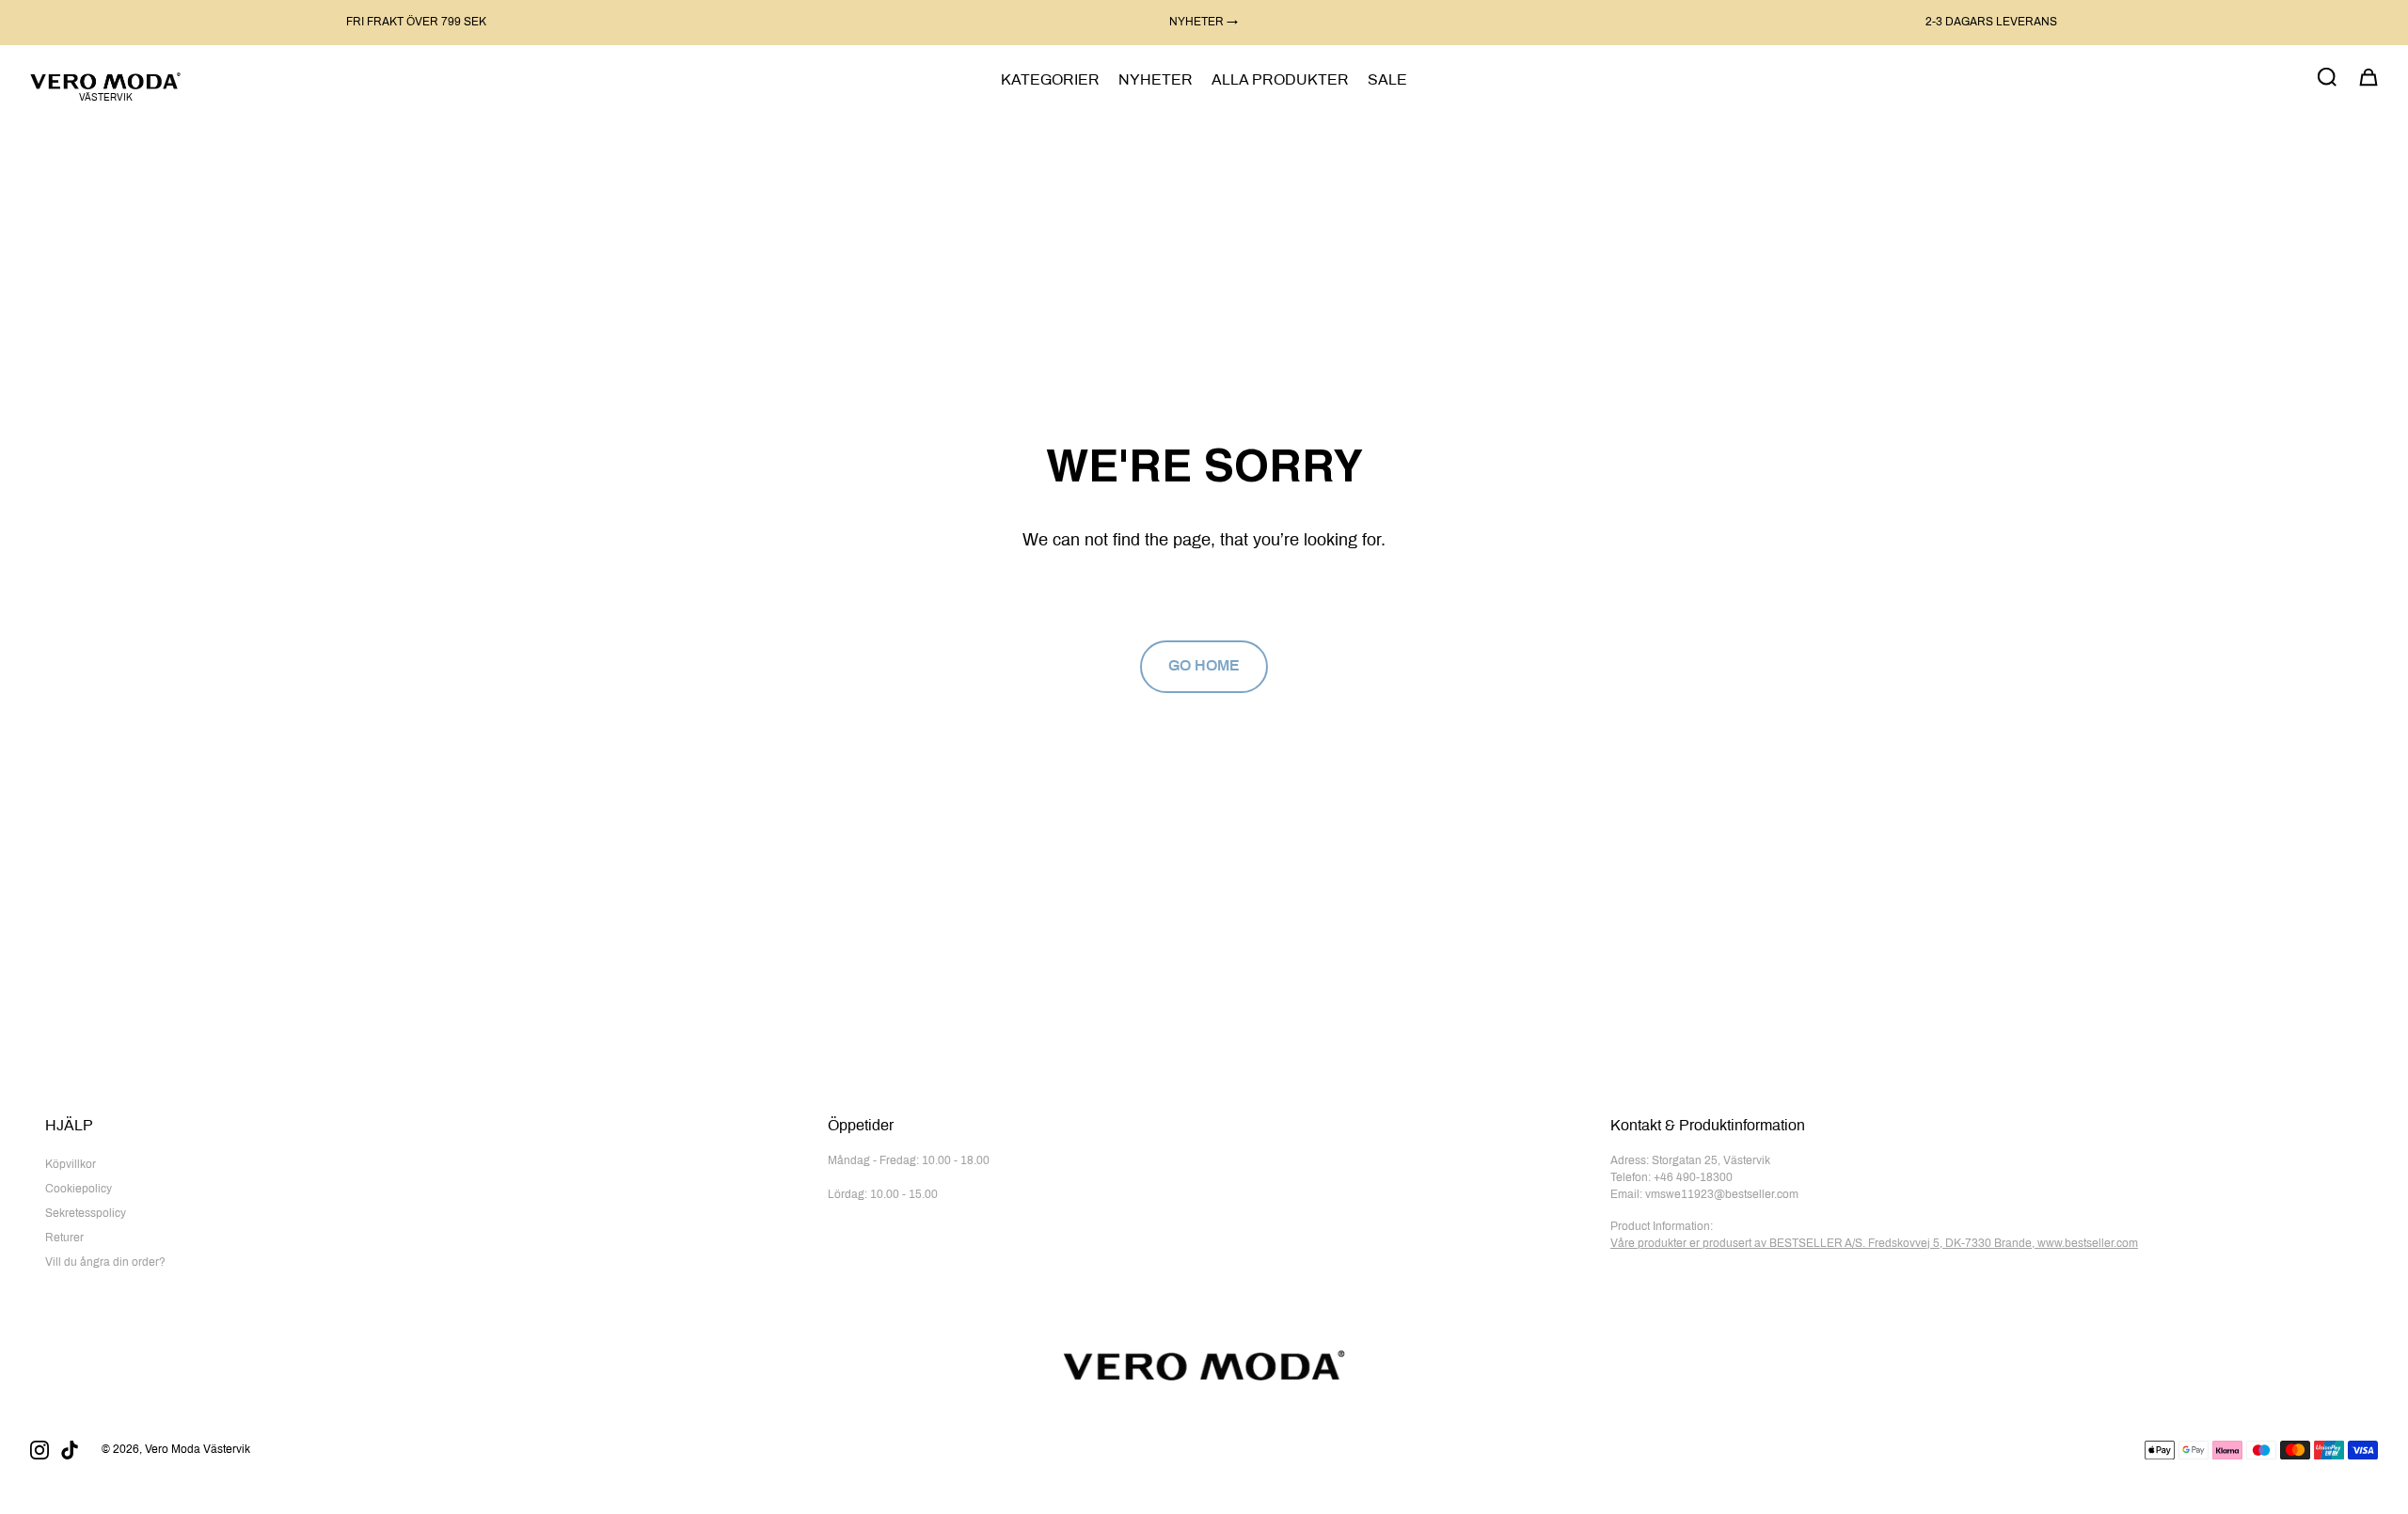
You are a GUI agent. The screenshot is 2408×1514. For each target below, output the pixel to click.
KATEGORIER (1050, 80)
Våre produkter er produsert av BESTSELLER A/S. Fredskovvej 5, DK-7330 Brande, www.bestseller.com (1874, 1244)
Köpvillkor (71, 1165)
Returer (64, 1238)
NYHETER (1156, 80)
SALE (1387, 80)
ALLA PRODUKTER (1280, 80)
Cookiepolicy (79, 1190)
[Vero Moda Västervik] (105, 80)
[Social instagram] (40, 1450)
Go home (1204, 666)
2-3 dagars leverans (1991, 23)
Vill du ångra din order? (105, 1263)
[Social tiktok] (70, 1450)
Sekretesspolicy (86, 1214)
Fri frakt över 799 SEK (416, 23)
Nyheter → (1204, 23)
